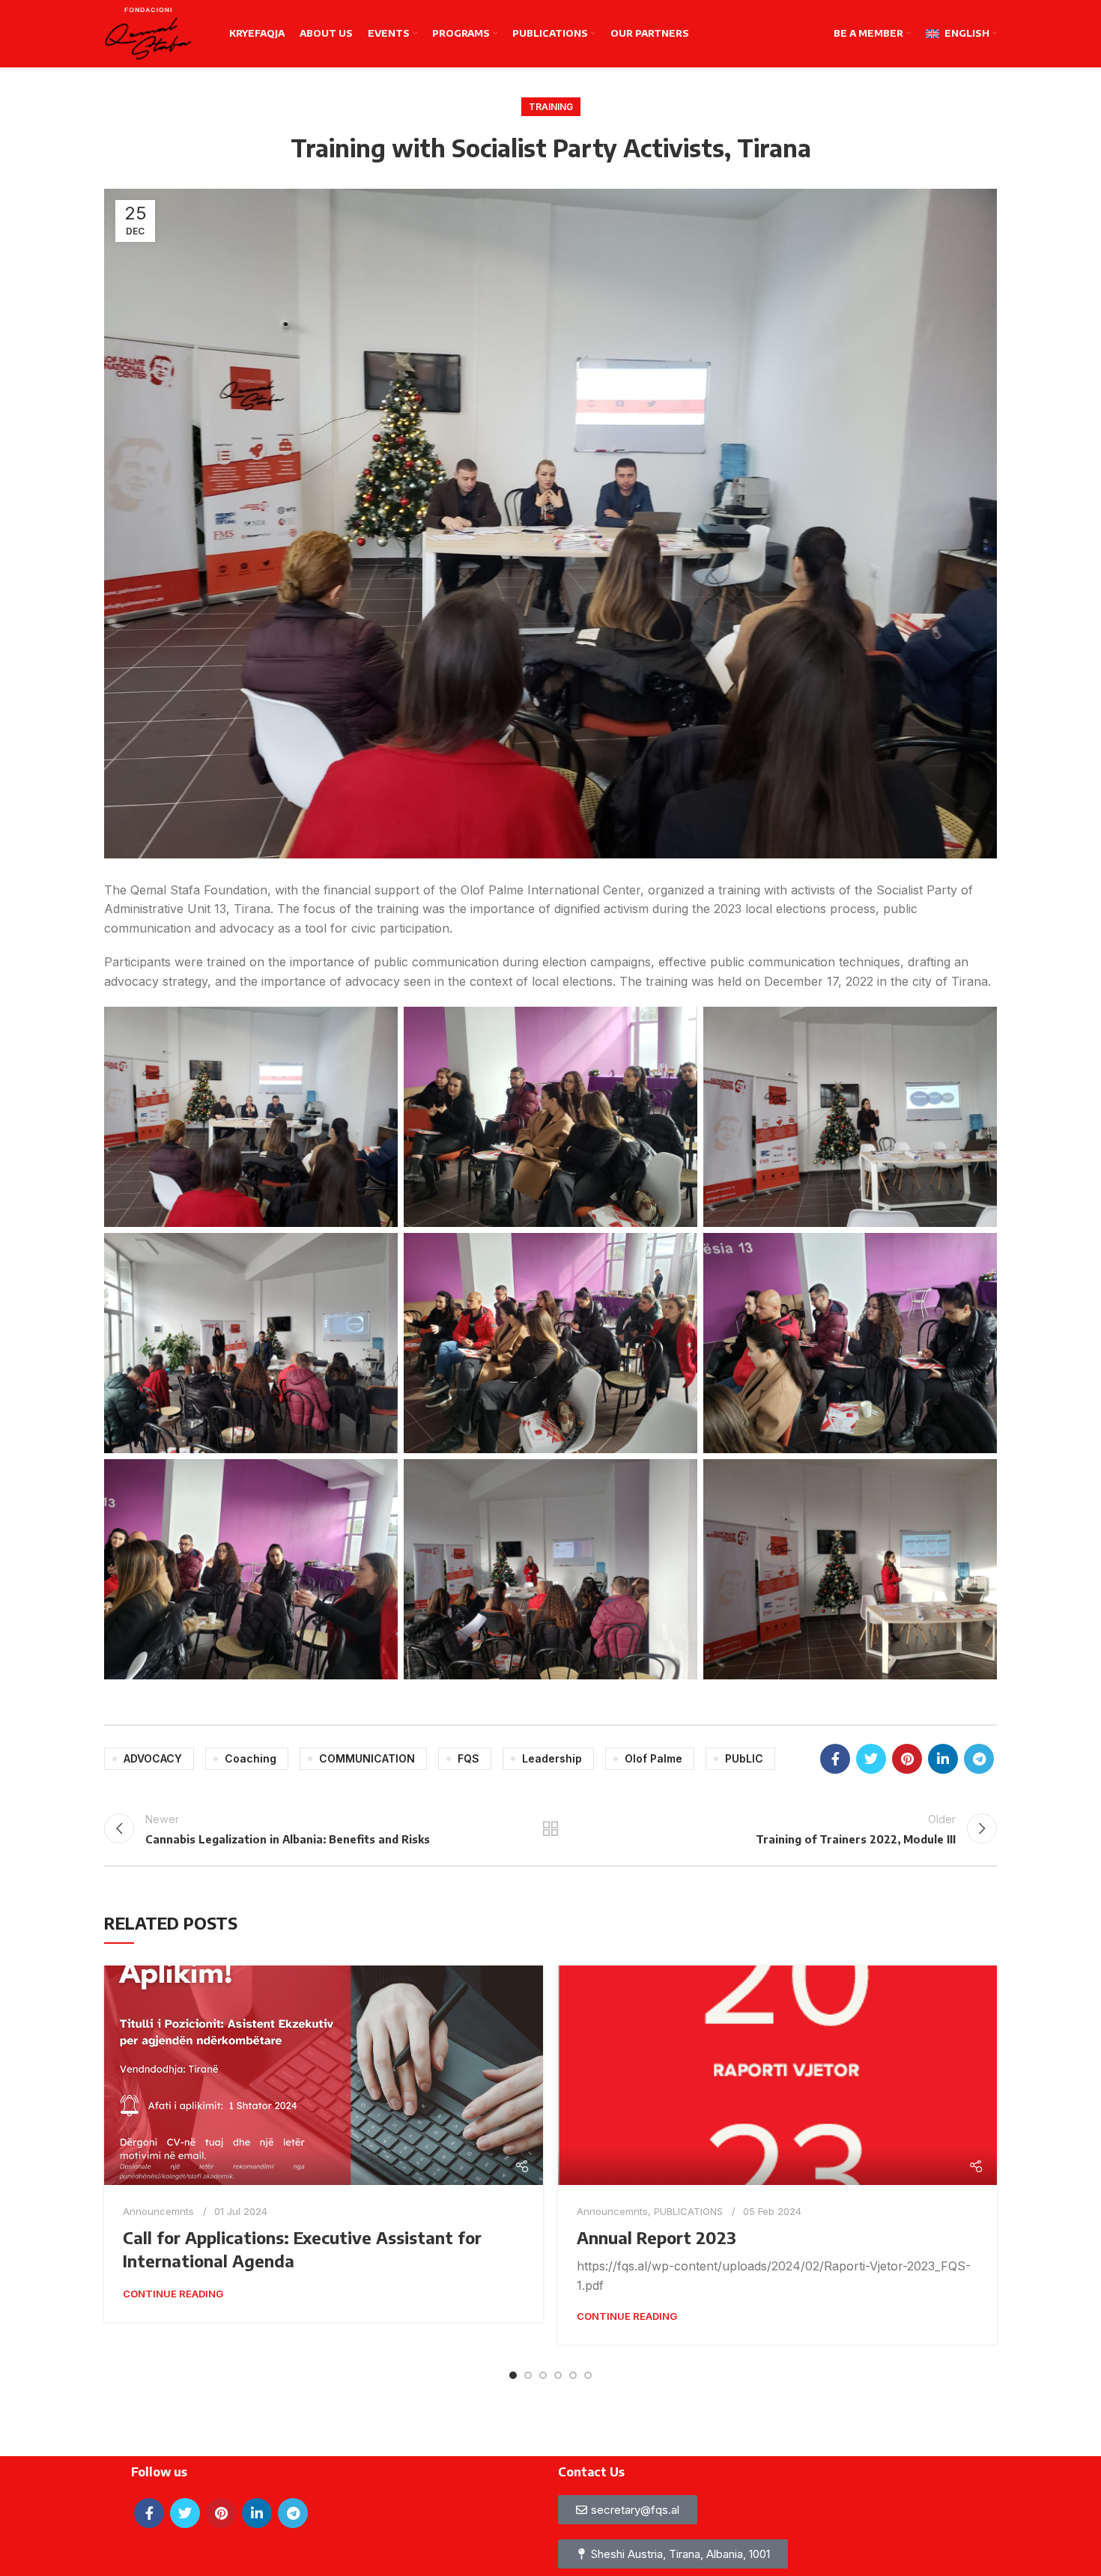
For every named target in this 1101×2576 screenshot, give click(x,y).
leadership (552, 1758)
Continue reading (173, 2294)
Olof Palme (653, 1758)
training (551, 107)
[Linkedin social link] (943, 1759)
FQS (468, 1758)
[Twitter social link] (871, 1759)
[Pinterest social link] (907, 1759)
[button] (673, 2554)
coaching (251, 1758)
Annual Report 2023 (656, 2237)
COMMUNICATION (367, 1758)
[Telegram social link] (979, 1759)
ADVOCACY (153, 1758)
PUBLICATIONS (688, 2211)
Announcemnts (158, 2211)
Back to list (551, 1828)
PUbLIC (744, 1758)
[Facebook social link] (835, 1759)
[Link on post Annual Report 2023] (777, 2075)
